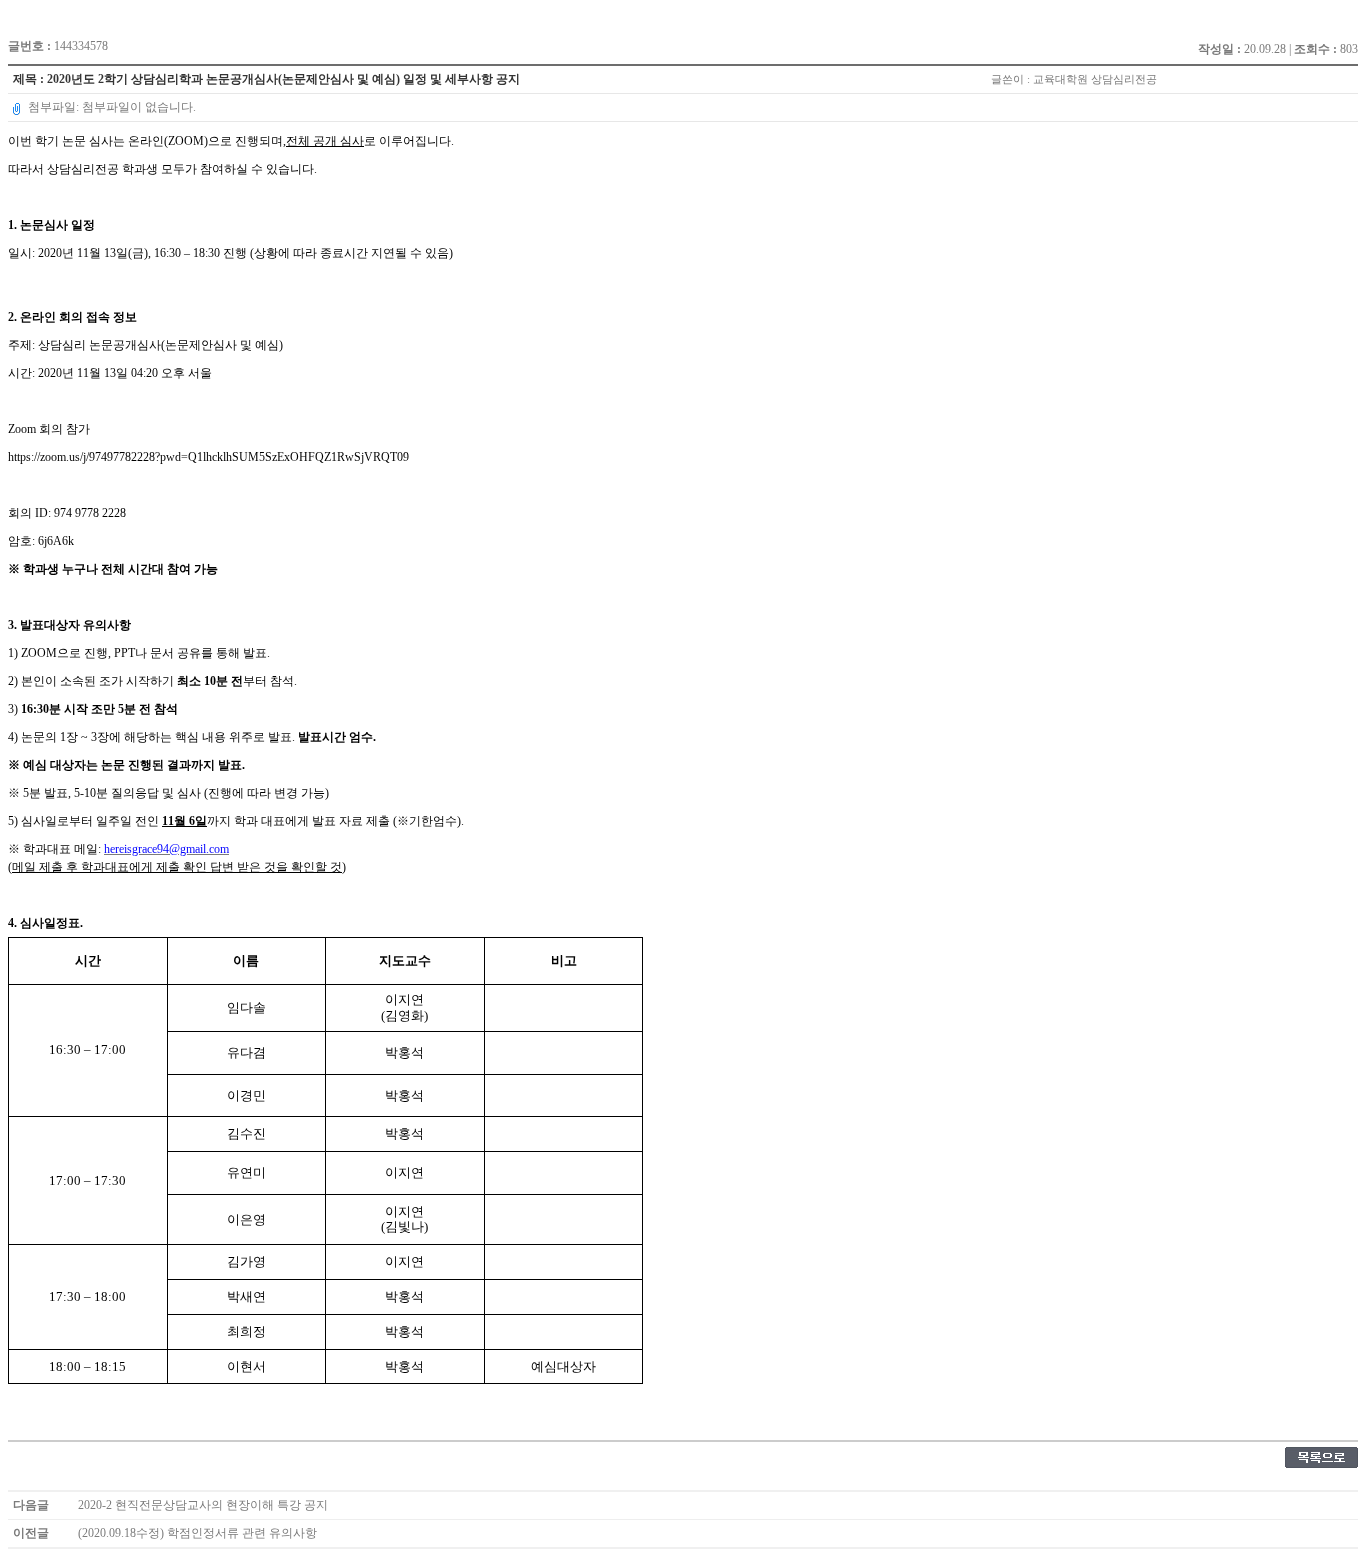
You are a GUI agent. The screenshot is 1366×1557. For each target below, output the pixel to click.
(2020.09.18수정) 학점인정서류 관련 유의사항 (197, 1533)
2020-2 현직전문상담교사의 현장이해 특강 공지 (203, 1505)
